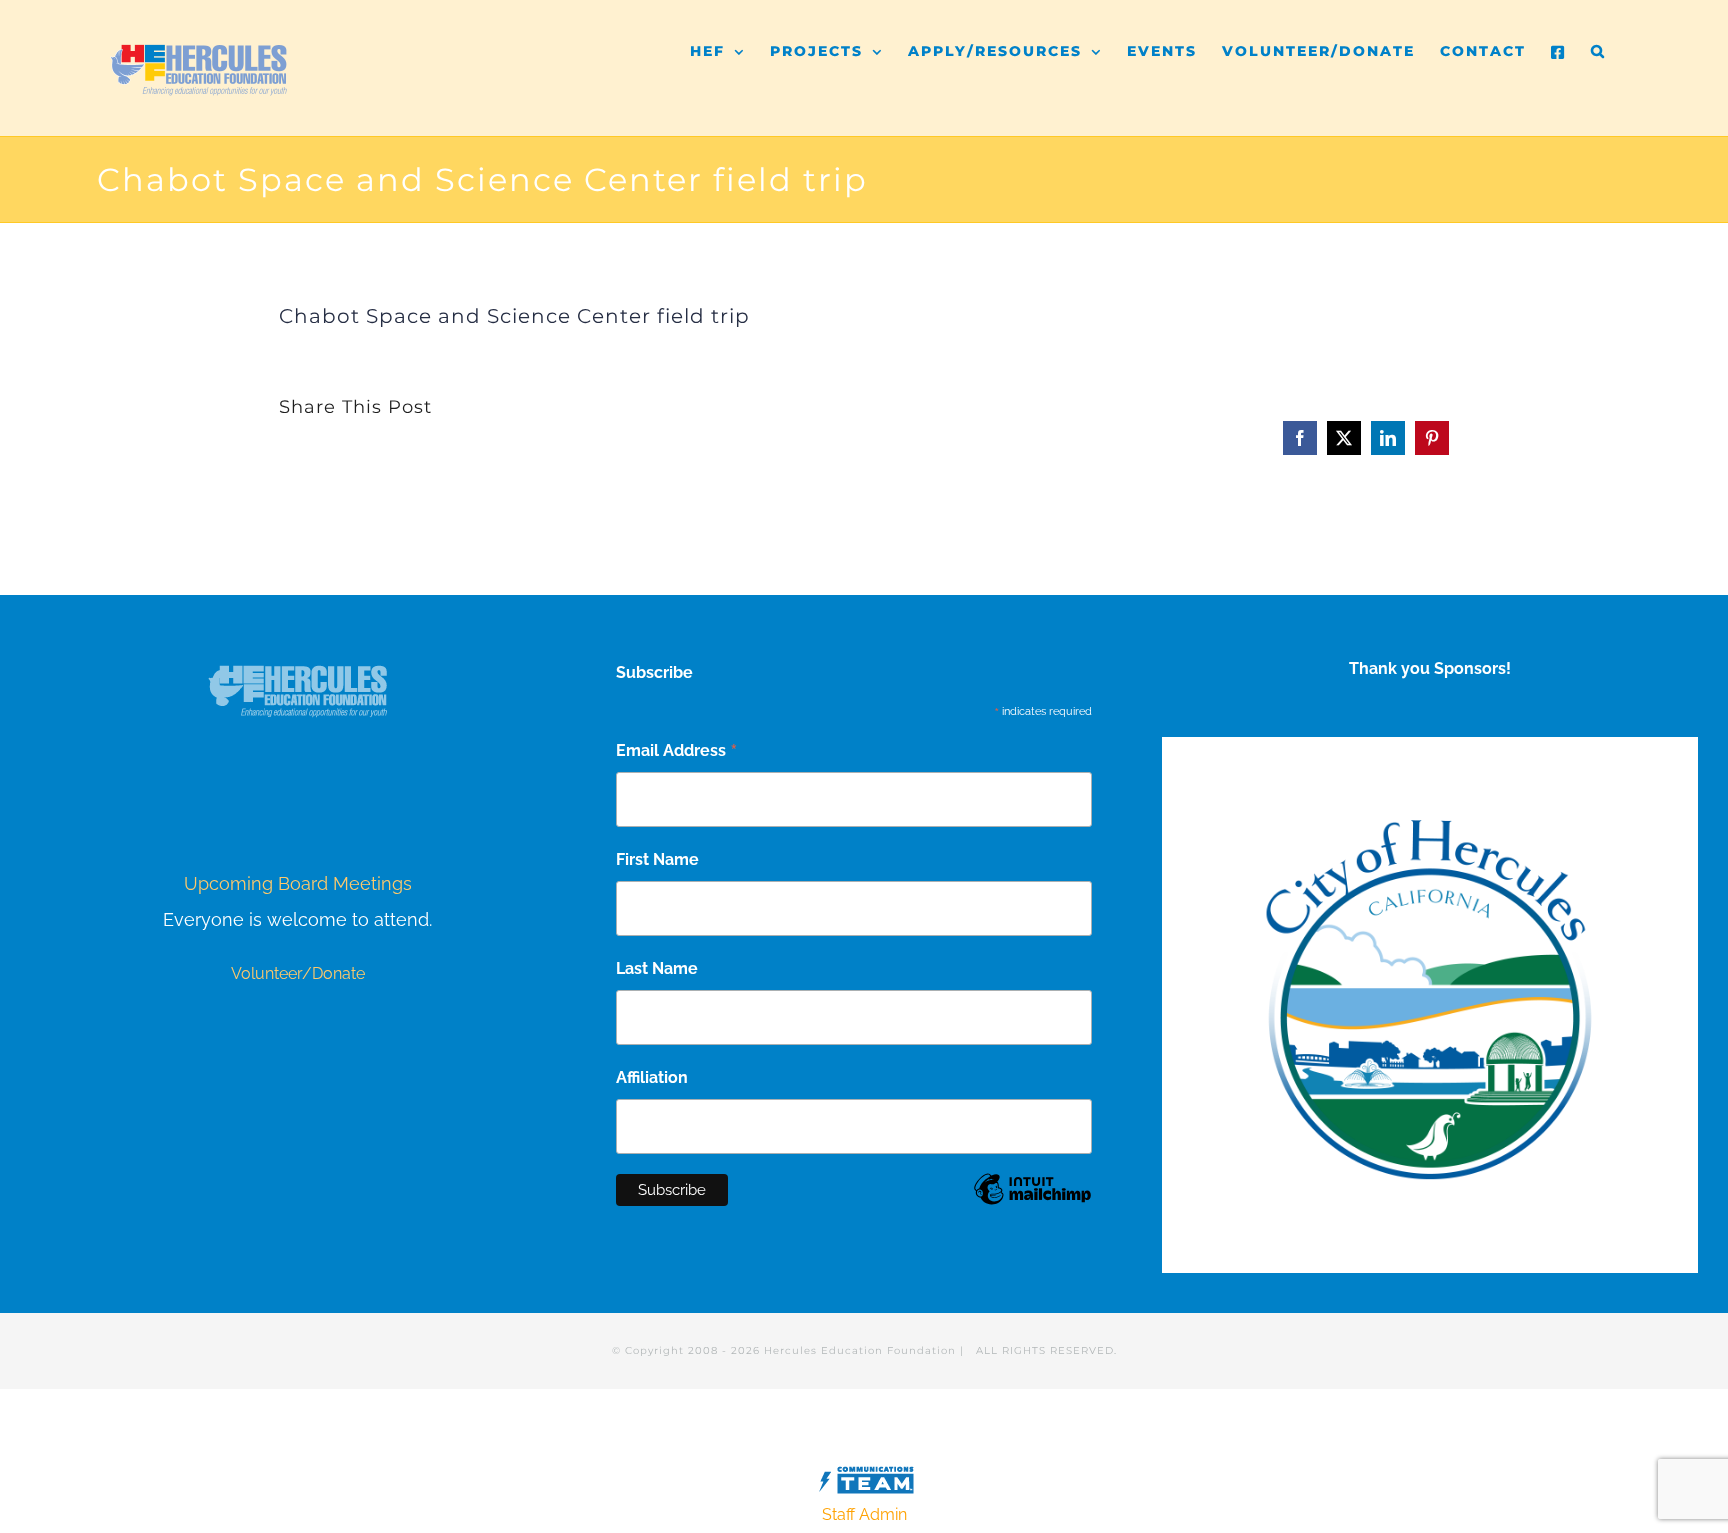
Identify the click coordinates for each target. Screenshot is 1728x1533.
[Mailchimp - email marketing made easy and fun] (1032, 1203)
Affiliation (652, 1077)
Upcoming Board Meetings (298, 883)
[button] (1598, 42)
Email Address (677, 752)
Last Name (657, 968)
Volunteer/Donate (298, 973)
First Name (657, 859)
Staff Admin (864, 1514)
